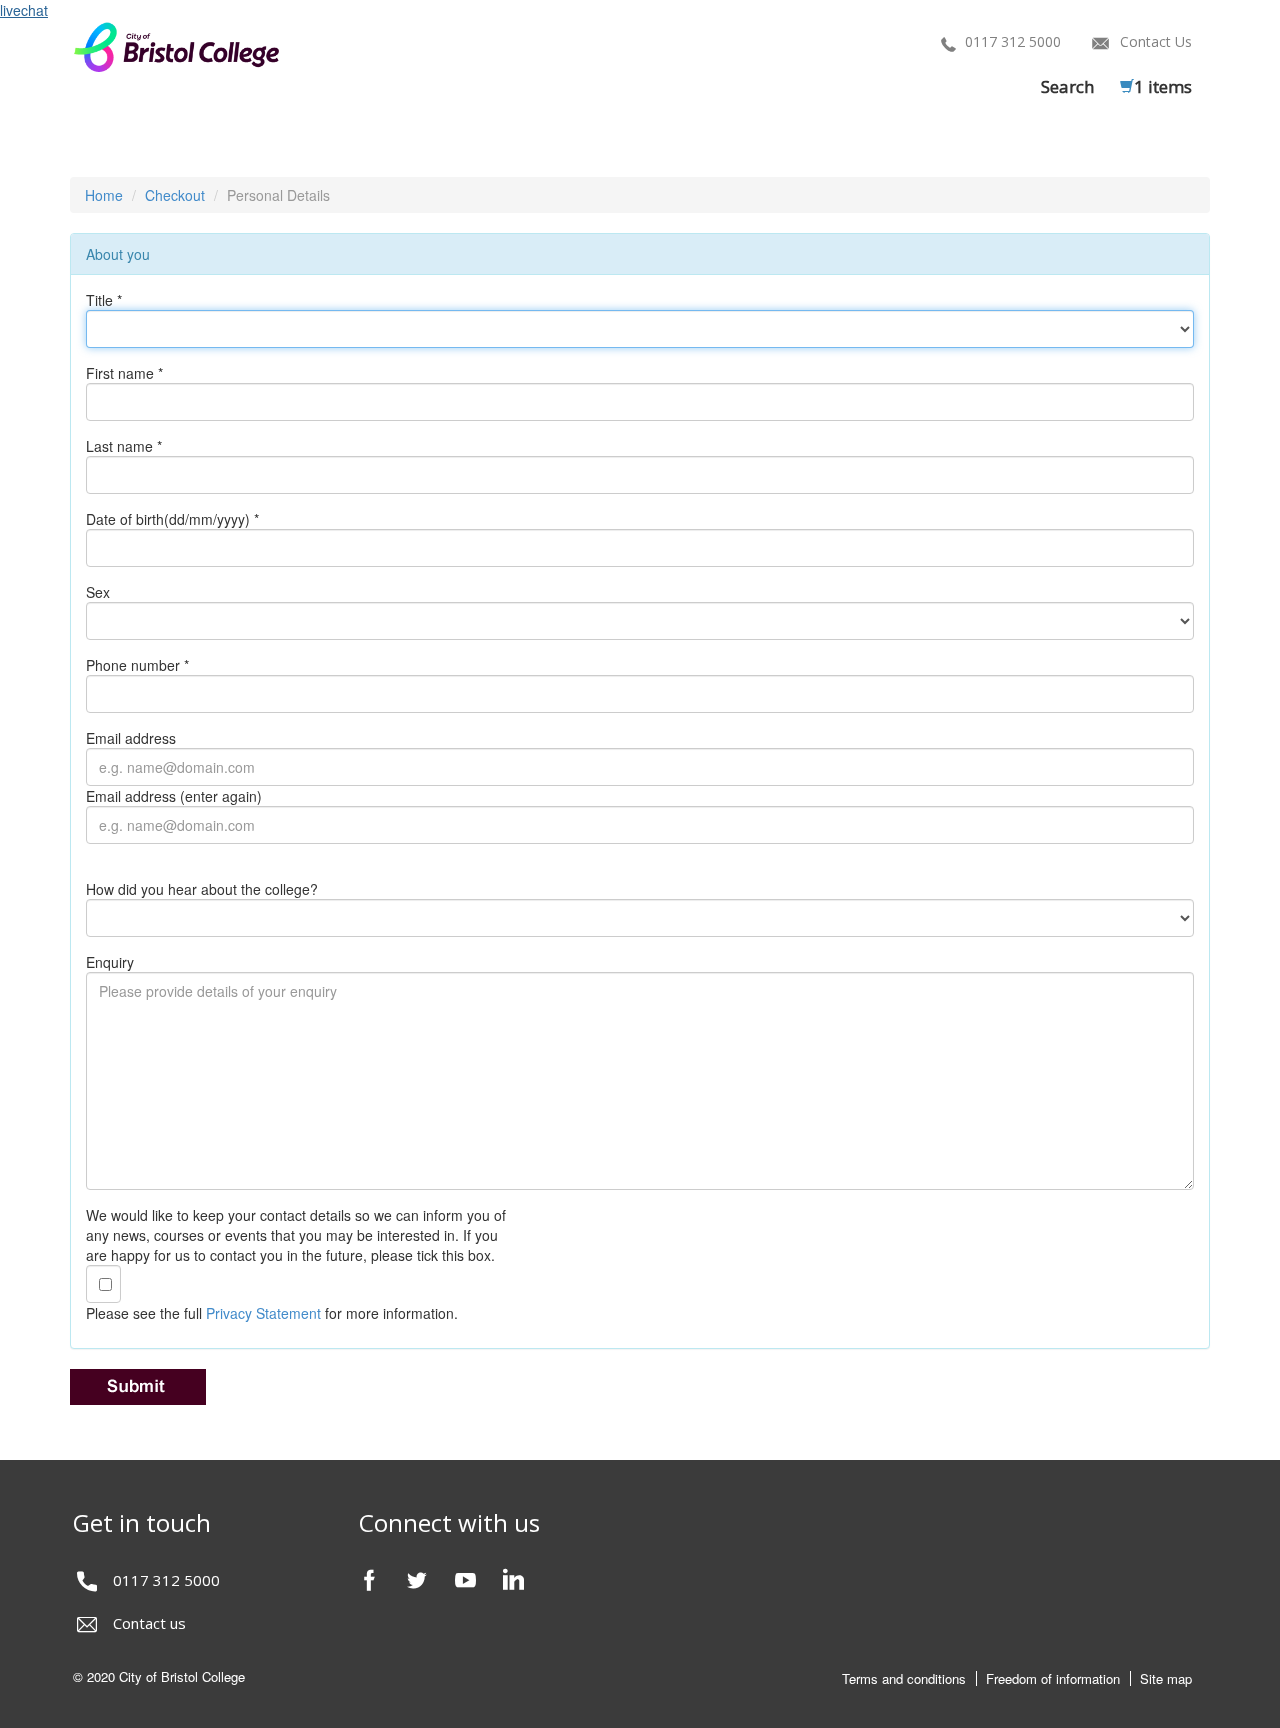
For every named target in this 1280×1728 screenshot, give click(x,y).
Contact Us (1156, 41)
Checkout (175, 195)
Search (1067, 86)
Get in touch (142, 1522)
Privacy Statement (263, 1313)
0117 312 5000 (1013, 41)
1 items (1163, 86)
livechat (24, 10)
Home (104, 195)
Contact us (149, 1623)
